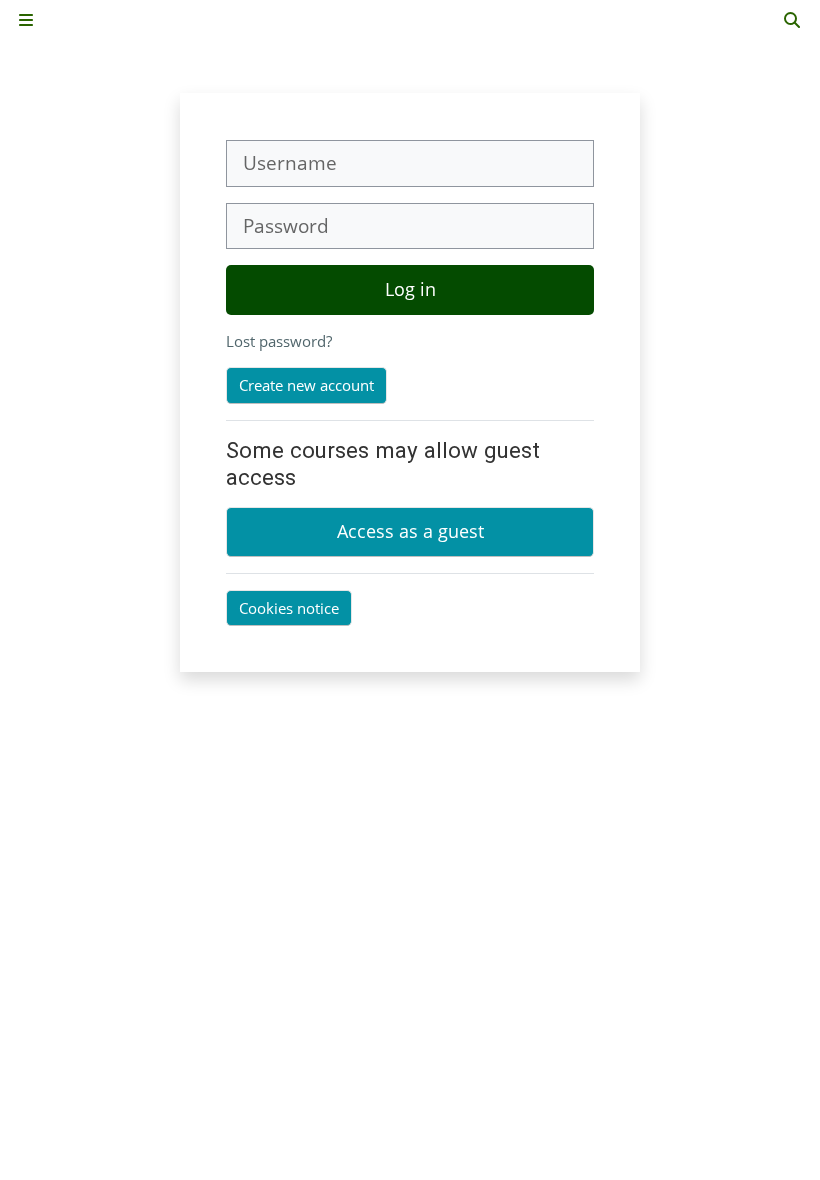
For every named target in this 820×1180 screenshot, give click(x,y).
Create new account (306, 385)
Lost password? (279, 341)
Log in (410, 289)
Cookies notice (289, 608)
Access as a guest (410, 531)
